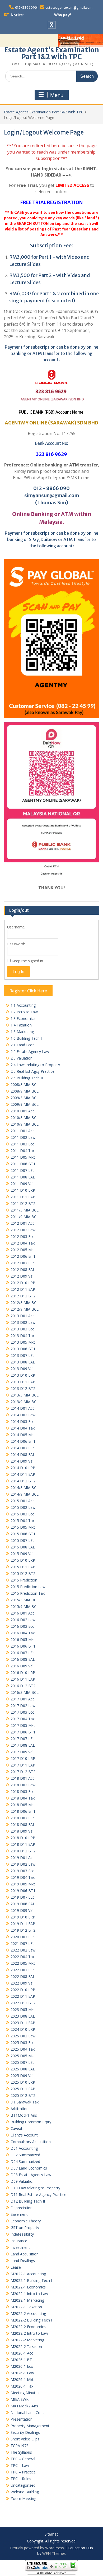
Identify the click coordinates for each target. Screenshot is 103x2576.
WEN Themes (54, 2553)
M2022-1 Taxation (26, 2307)
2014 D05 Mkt (23, 1435)
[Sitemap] (52, 25)
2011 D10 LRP (23, 1190)
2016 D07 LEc (22, 1653)
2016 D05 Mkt (23, 1640)
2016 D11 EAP (23, 1679)
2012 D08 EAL (23, 1269)
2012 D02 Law (23, 1230)
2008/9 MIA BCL (25, 1091)
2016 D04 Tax (23, 1633)
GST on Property (25, 2228)
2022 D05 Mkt (23, 1963)
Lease (16, 2267)
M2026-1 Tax (22, 2386)
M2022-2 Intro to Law (29, 2333)
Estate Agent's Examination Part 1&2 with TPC (52, 53)
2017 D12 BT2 (23, 1772)
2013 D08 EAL (23, 1362)
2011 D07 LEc (22, 1170)
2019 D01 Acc (22, 1858)
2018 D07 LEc (22, 1818)
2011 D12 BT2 (23, 1203)
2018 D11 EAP (23, 1844)
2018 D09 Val (22, 1831)
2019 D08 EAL (23, 1904)
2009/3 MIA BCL (25, 1098)
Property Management (30, 2426)
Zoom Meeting (23, 2498)
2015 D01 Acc (22, 1501)
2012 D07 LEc (22, 1263)
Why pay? (63, 15)
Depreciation (22, 2208)
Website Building (25, 2492)
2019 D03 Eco (23, 1871)
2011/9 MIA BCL (25, 1217)
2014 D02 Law (23, 1415)
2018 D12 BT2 (23, 1851)
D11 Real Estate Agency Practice (38, 2195)
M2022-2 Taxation (26, 2346)
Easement (19, 2214)
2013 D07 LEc (22, 1355)
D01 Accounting (24, 2148)
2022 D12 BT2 (23, 2003)
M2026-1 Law (22, 2373)
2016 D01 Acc (22, 1613)
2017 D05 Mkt (23, 1725)
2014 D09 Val (22, 1461)
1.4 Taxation (21, 1025)
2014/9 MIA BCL (25, 1494)
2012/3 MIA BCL (25, 1303)
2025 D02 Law (23, 2036)
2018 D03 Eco (23, 1791)
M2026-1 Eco (22, 2366)
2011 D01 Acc (22, 1131)
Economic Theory (26, 2221)
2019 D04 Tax (23, 1877)
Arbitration (20, 2109)
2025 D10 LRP (23, 2082)
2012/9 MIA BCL (25, 1309)
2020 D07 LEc (22, 1937)
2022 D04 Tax (23, 1957)
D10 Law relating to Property (35, 2188)
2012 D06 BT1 (23, 1256)
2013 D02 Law (23, 1322)
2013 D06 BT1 (23, 1349)
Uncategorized (23, 2485)
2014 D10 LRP (23, 1468)
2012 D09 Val (22, 1276)
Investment (20, 2247)
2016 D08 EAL (23, 1659)
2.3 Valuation (22, 1058)
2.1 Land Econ (23, 1045)
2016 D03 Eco (23, 1626)
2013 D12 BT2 (23, 1388)
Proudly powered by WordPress (37, 2548)
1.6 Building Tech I (26, 1038)
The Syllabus (21, 2452)
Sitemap (52, 2534)
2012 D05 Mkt (23, 1250)
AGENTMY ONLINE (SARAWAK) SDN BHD (51, 423)
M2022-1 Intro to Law (29, 2294)
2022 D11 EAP (23, 1996)
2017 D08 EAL (23, 1745)
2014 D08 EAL (23, 1455)
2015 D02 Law (23, 1507)
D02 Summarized (25, 2155)
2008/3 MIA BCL (25, 1084)
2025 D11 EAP (23, 2089)
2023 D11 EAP (23, 2023)
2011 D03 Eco (23, 1144)
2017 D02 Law (23, 1706)
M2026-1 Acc (22, 2353)
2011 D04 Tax (23, 1151)
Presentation (22, 2419)
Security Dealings (25, 2432)
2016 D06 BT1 (23, 1646)
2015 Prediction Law (28, 1587)
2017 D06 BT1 (23, 1732)
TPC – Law (20, 2465)
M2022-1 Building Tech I (31, 2280)
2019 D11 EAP (23, 1924)
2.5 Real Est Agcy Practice (32, 1071)
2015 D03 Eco (23, 1514)
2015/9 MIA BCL (25, 1606)
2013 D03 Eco (23, 1329)
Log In (18, 972)
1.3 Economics (23, 1018)
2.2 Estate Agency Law (30, 1051)
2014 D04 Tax (23, 1428)
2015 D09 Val (22, 1554)
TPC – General (23, 2459)
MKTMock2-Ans (24, 2406)
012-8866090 (26, 8)
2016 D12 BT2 (23, 1686)
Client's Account (24, 2135)
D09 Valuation (23, 2181)
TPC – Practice (23, 2472)
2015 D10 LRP (23, 1560)
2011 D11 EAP (23, 1197)
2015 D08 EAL (23, 1547)
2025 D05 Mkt (23, 2056)
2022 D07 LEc (22, 1970)
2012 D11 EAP (23, 1289)
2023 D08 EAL (23, 2016)
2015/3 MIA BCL (25, 1600)
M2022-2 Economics (28, 2327)
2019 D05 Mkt (23, 1884)
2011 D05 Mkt (23, 1157)
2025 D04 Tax (23, 2049)
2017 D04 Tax (23, 1719)
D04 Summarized (25, 2161)
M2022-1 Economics (28, 2287)
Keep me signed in (27, 961)
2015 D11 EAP (23, 1567)
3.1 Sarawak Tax (25, 2102)
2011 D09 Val (22, 1184)
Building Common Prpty (31, 2122)
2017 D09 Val (22, 1752)
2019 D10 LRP (23, 1917)
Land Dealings (23, 2261)
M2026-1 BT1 (22, 2360)
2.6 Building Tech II (27, 1078)
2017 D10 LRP (23, 1758)
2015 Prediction (24, 1580)
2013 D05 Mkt (23, 1342)
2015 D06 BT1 (23, 1534)
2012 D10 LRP (23, 1283)
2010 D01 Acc (22, 1111)
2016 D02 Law (23, 1620)
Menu (57, 95)
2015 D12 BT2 (23, 1573)
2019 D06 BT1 (23, 1891)
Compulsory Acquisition (31, 2142)
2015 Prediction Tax (28, 1593)
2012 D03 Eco (23, 1236)
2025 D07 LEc (22, 2062)
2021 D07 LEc (22, 1943)
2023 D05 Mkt (23, 2010)
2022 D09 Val (22, 1983)
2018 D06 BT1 (23, 1811)
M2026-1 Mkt (22, 2380)
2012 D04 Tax (23, 1243)
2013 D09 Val (22, 1369)
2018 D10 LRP (23, 1838)
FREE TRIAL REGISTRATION (52, 202)
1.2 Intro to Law (24, 1012)
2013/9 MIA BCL (25, 1402)
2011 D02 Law (23, 1137)
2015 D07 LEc (22, 1540)
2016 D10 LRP (23, 1673)
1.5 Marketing (22, 1032)
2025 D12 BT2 (23, 2095)
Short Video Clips (25, 2439)
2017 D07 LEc (22, 1739)
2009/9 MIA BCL (25, 1104)
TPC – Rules (21, 2479)
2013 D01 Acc (22, 1316)
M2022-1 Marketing (27, 2300)
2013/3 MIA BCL (25, 1395)
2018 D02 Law (23, 1785)
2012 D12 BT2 (23, 1296)
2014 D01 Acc (22, 1408)
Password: (16, 944)
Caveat (17, 2128)
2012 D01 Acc (22, 1223)
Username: (16, 927)
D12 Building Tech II (28, 2201)
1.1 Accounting (23, 1005)
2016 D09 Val (22, 1666)
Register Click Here (28, 991)
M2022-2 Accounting (28, 2313)
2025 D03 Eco (23, 2043)
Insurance (19, 2241)
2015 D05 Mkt (23, 1527)
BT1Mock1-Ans (24, 2115)
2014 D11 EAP (23, 1474)
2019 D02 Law (23, 1864)
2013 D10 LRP (23, 1375)
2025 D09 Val (22, 2076)
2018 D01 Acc (22, 1778)
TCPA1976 (20, 2446)
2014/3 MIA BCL (25, 1488)
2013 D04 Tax (23, 1336)
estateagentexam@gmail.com (69, 8)
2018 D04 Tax (23, 1798)
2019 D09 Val (22, 1910)
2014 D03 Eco (23, 1421)
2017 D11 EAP (23, 1765)
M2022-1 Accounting (28, 2274)
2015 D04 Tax (23, 1521)
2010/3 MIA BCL (25, 1118)
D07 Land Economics (29, 2168)
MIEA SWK (20, 2399)
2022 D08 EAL (23, 1976)
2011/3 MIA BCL (25, 1210)
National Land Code (28, 2413)
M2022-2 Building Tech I (31, 2320)
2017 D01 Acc (22, 1699)
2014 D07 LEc (22, 1448)
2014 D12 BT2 (23, 1481)
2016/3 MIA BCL (25, 1692)
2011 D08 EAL (23, 1177)
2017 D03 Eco (23, 1712)
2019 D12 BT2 (23, 1930)
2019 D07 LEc (22, 1897)
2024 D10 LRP (23, 2029)
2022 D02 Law (23, 1950)
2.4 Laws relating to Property (35, 1065)
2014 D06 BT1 (23, 1441)
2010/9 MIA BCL (25, 1124)
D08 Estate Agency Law (31, 2175)
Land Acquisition (25, 2254)
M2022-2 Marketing (27, 2340)
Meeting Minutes (25, 2393)
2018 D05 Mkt (23, 1805)
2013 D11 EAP (23, 1382)
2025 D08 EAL (23, 2069)
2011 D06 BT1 (23, 1164)
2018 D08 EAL (23, 1825)
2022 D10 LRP (23, 1990)
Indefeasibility (22, 2234)
